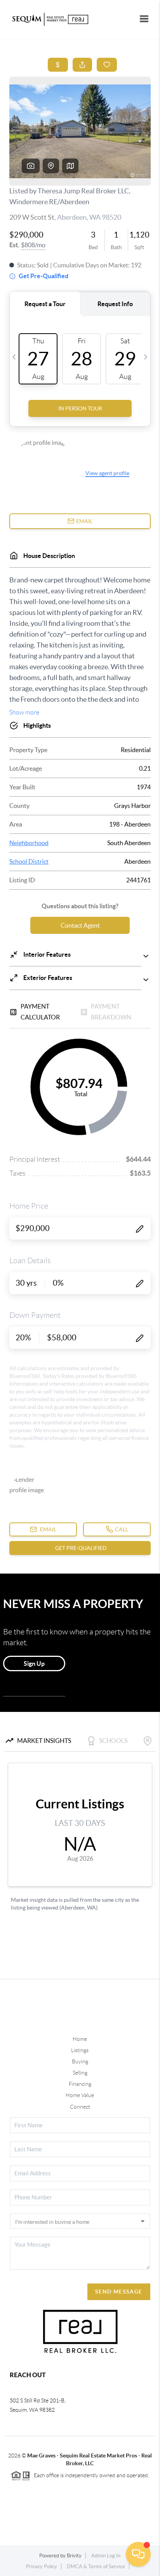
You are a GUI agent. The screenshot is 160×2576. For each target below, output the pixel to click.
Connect (80, 2107)
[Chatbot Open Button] (138, 2554)
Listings (80, 2050)
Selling (80, 2073)
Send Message (119, 2292)
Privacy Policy (42, 2567)
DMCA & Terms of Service (96, 2567)
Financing (80, 2084)
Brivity (74, 2556)
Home (80, 2039)
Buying (80, 2061)
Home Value (80, 2095)
